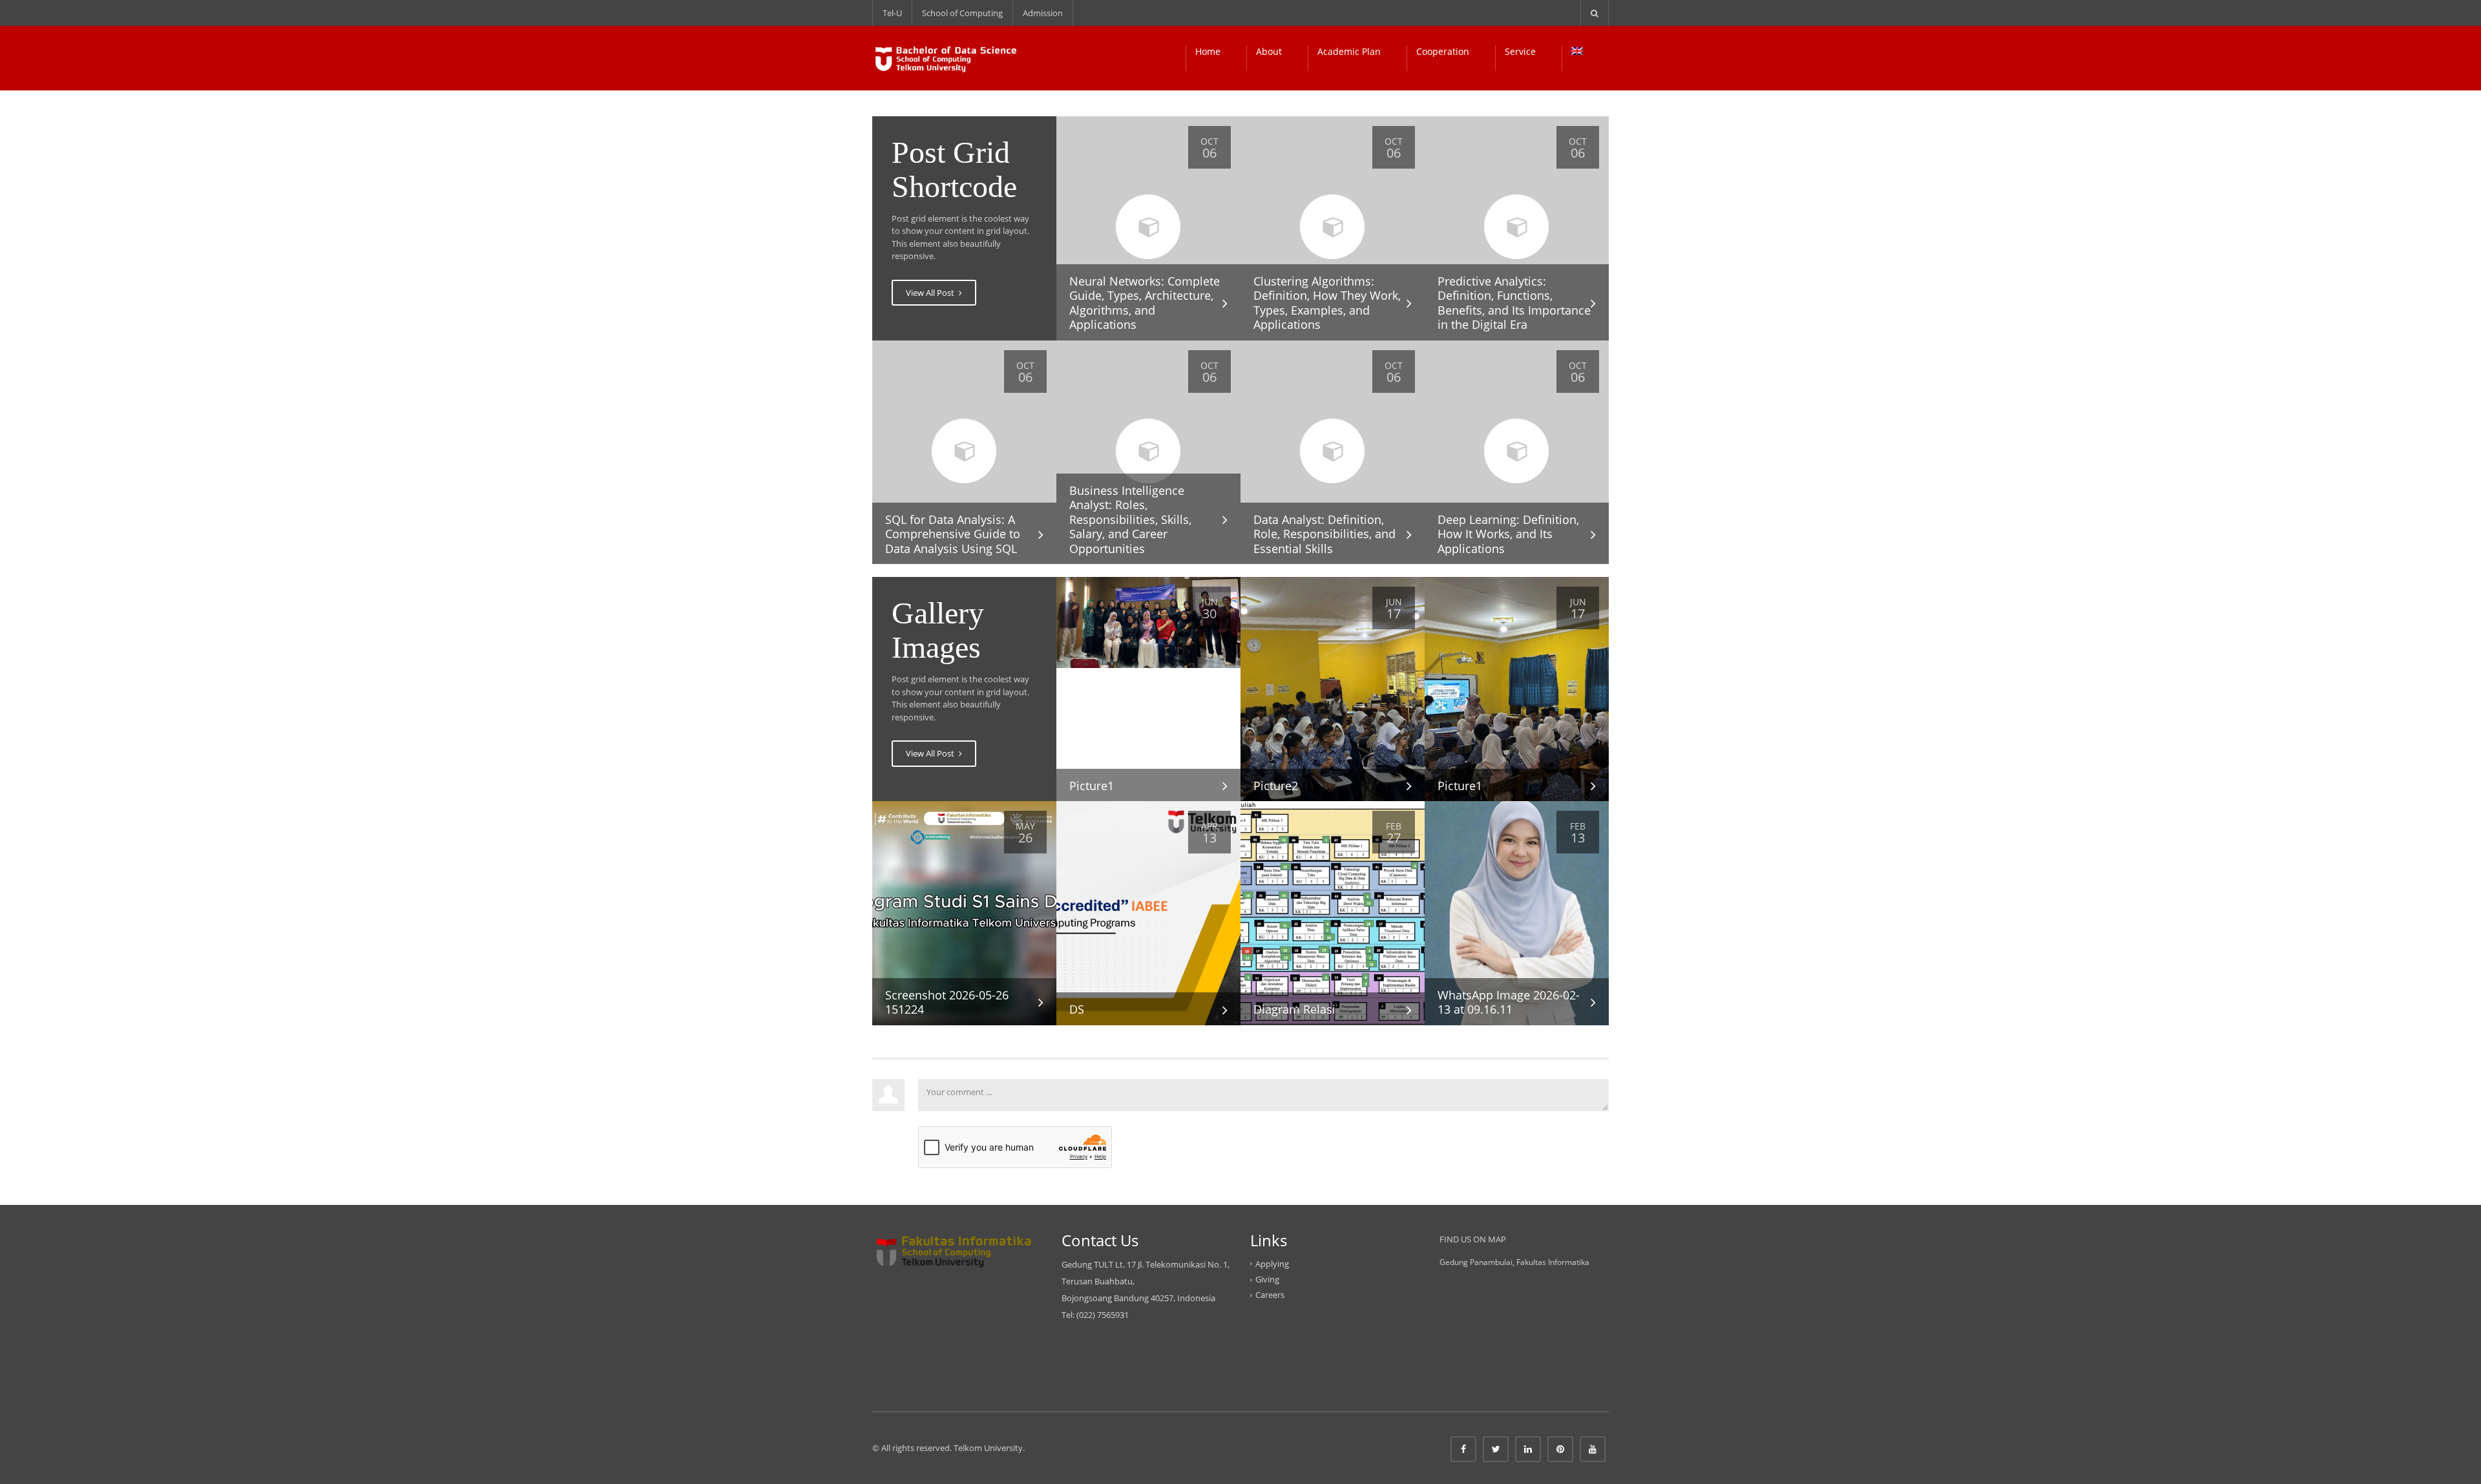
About (1269, 51)
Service (1520, 51)
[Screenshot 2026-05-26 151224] (964, 912)
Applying (1272, 1264)
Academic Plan (1349, 51)
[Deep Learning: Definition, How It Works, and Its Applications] (1517, 452)
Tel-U (892, 13)
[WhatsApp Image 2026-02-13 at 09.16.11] (1517, 912)
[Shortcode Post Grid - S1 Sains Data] (946, 58)
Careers (1270, 1295)
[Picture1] (1148, 622)
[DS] (1148, 912)
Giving (1267, 1279)
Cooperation (1443, 51)
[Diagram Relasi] (1333, 912)
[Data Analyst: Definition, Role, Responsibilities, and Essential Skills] (1333, 452)
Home (1208, 51)
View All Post (931, 293)
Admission (1043, 13)
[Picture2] (1333, 688)
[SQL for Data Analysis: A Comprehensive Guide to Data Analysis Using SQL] (964, 452)
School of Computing (962, 13)
